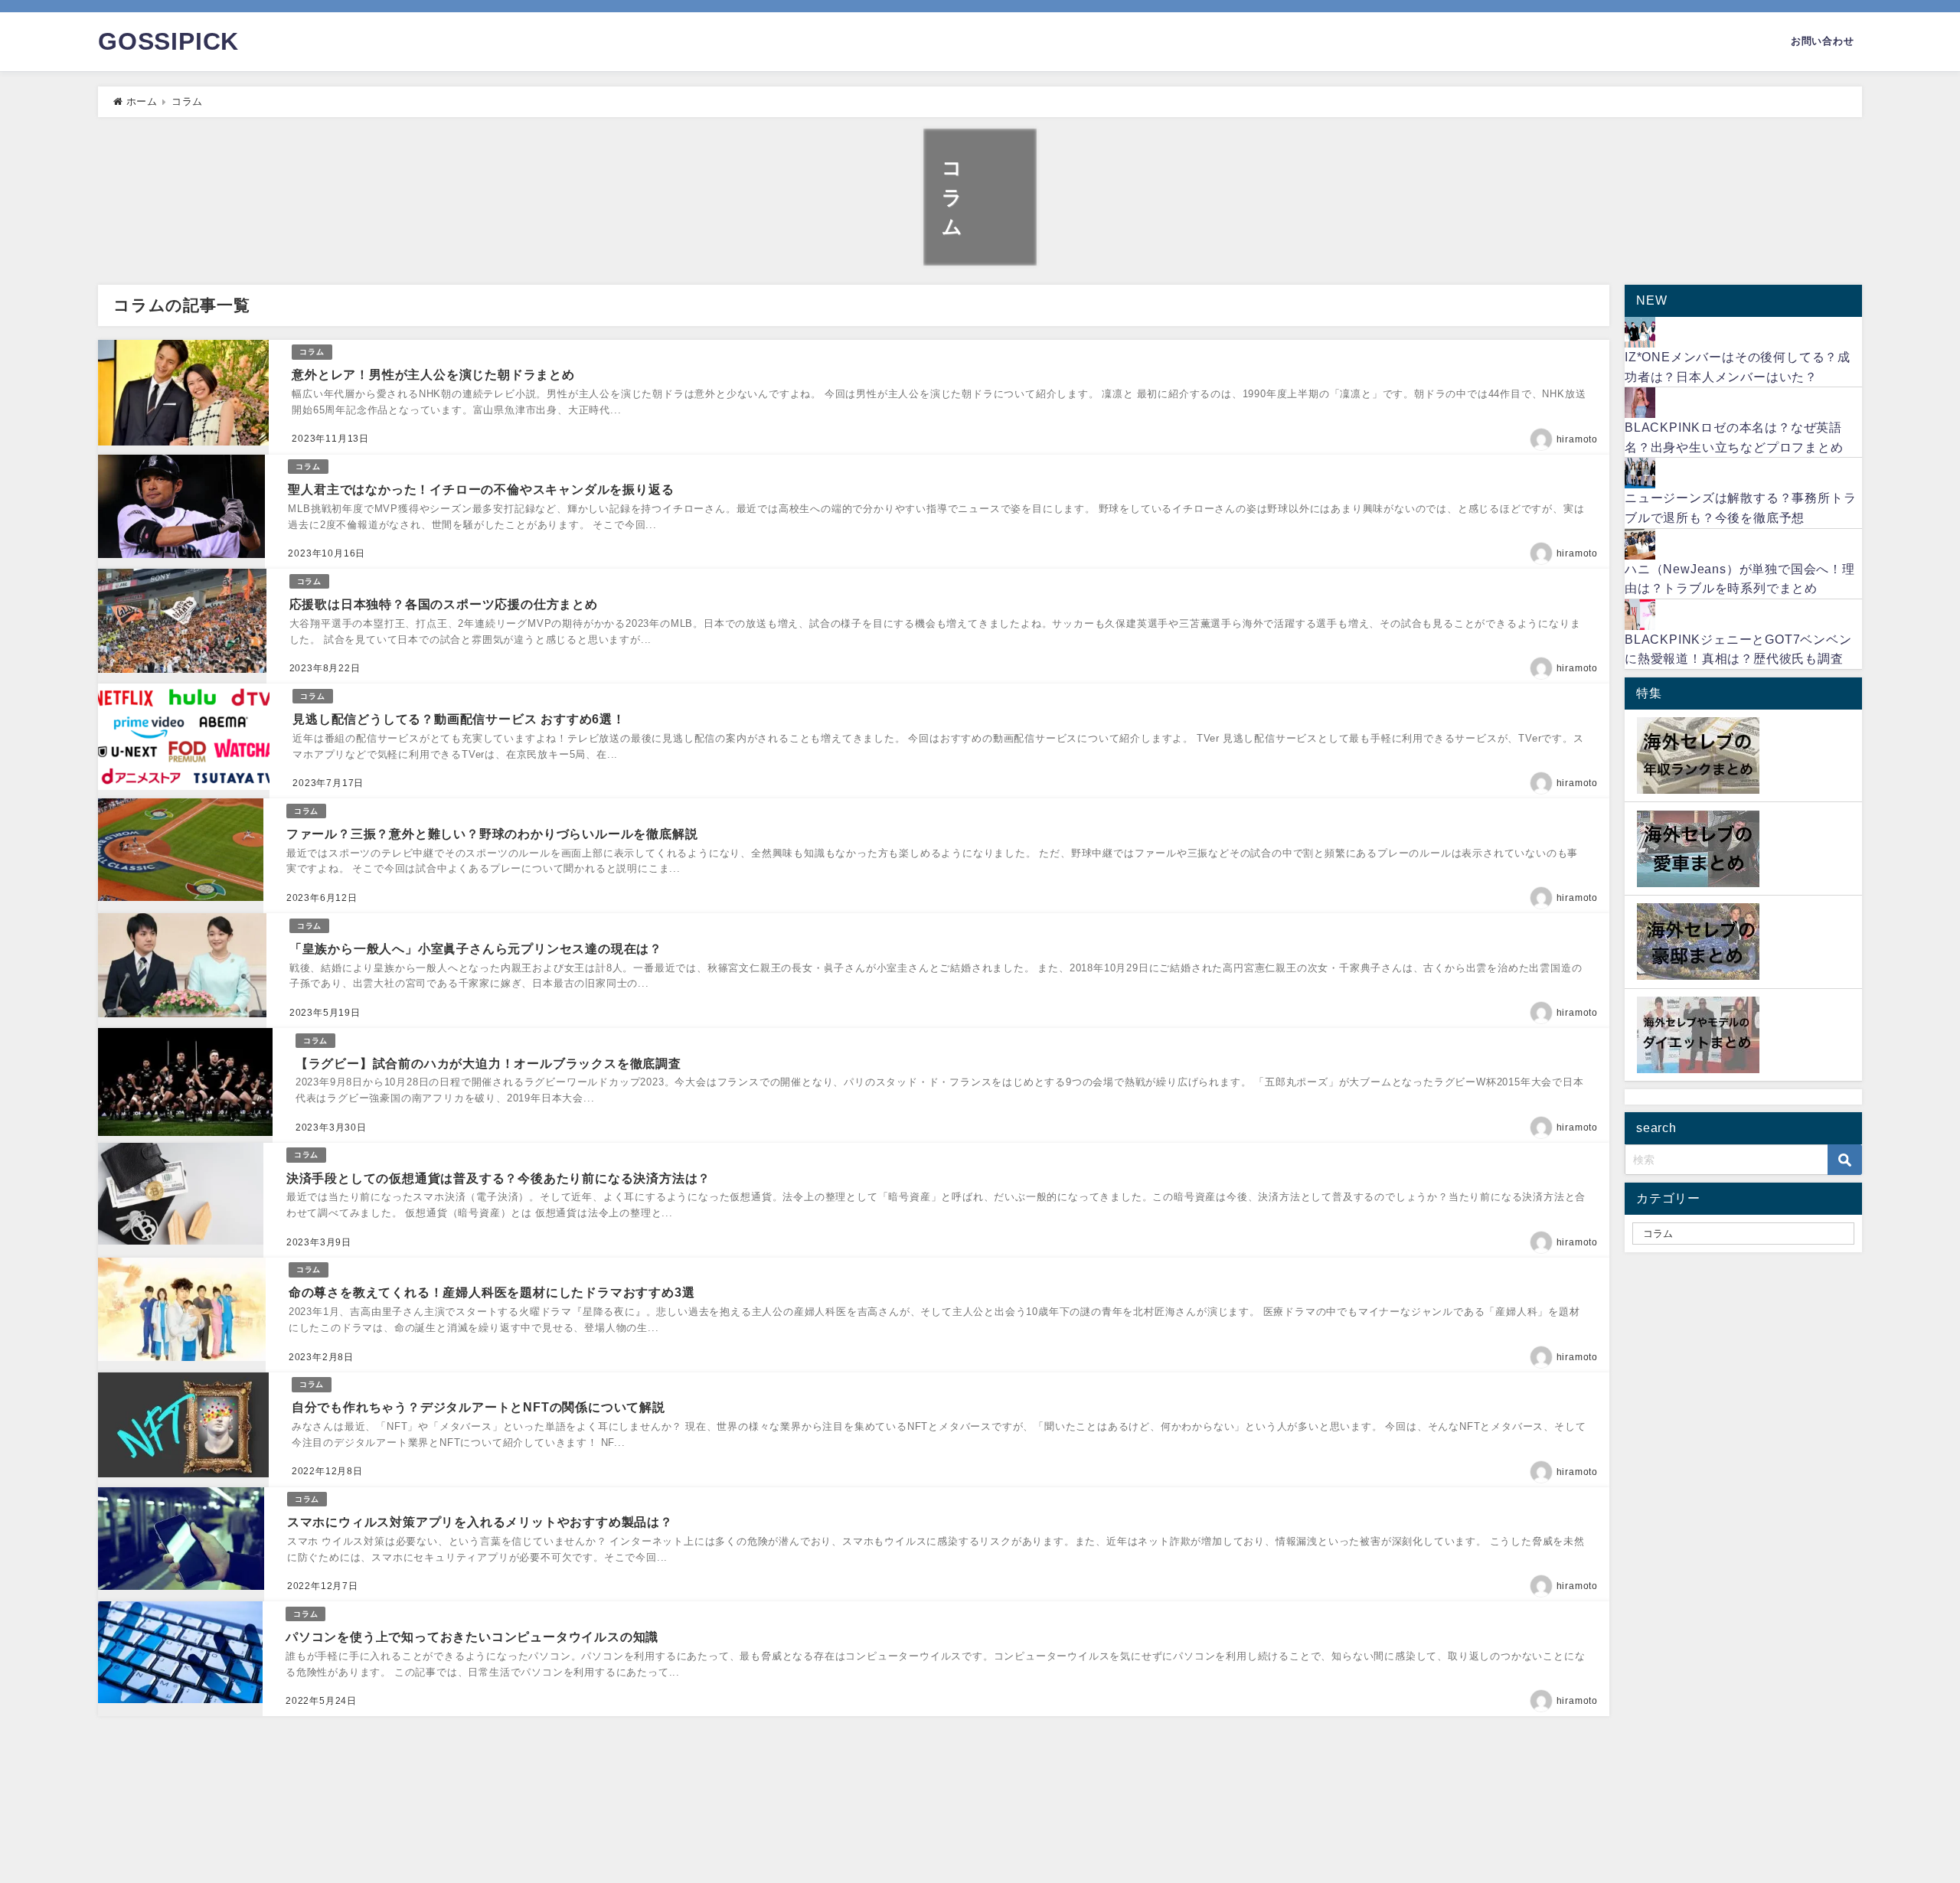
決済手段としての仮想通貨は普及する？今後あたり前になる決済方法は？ (498, 1178)
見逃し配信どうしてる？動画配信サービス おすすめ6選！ (459, 719)
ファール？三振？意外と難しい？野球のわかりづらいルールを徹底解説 (496, 834)
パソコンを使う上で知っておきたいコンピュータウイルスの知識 (472, 1637)
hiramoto (1577, 439)
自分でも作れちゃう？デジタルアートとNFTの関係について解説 (479, 1407)
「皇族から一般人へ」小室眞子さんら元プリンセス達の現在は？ (492, 948)
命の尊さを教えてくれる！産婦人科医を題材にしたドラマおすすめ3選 (492, 1292)
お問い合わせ (1823, 41)
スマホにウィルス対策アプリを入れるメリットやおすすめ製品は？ (480, 1522)
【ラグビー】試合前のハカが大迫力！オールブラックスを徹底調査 (494, 1063)
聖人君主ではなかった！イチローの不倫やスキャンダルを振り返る (481, 489)
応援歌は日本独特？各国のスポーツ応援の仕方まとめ (444, 604)
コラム (312, 352)
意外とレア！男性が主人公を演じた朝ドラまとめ (433, 374)
